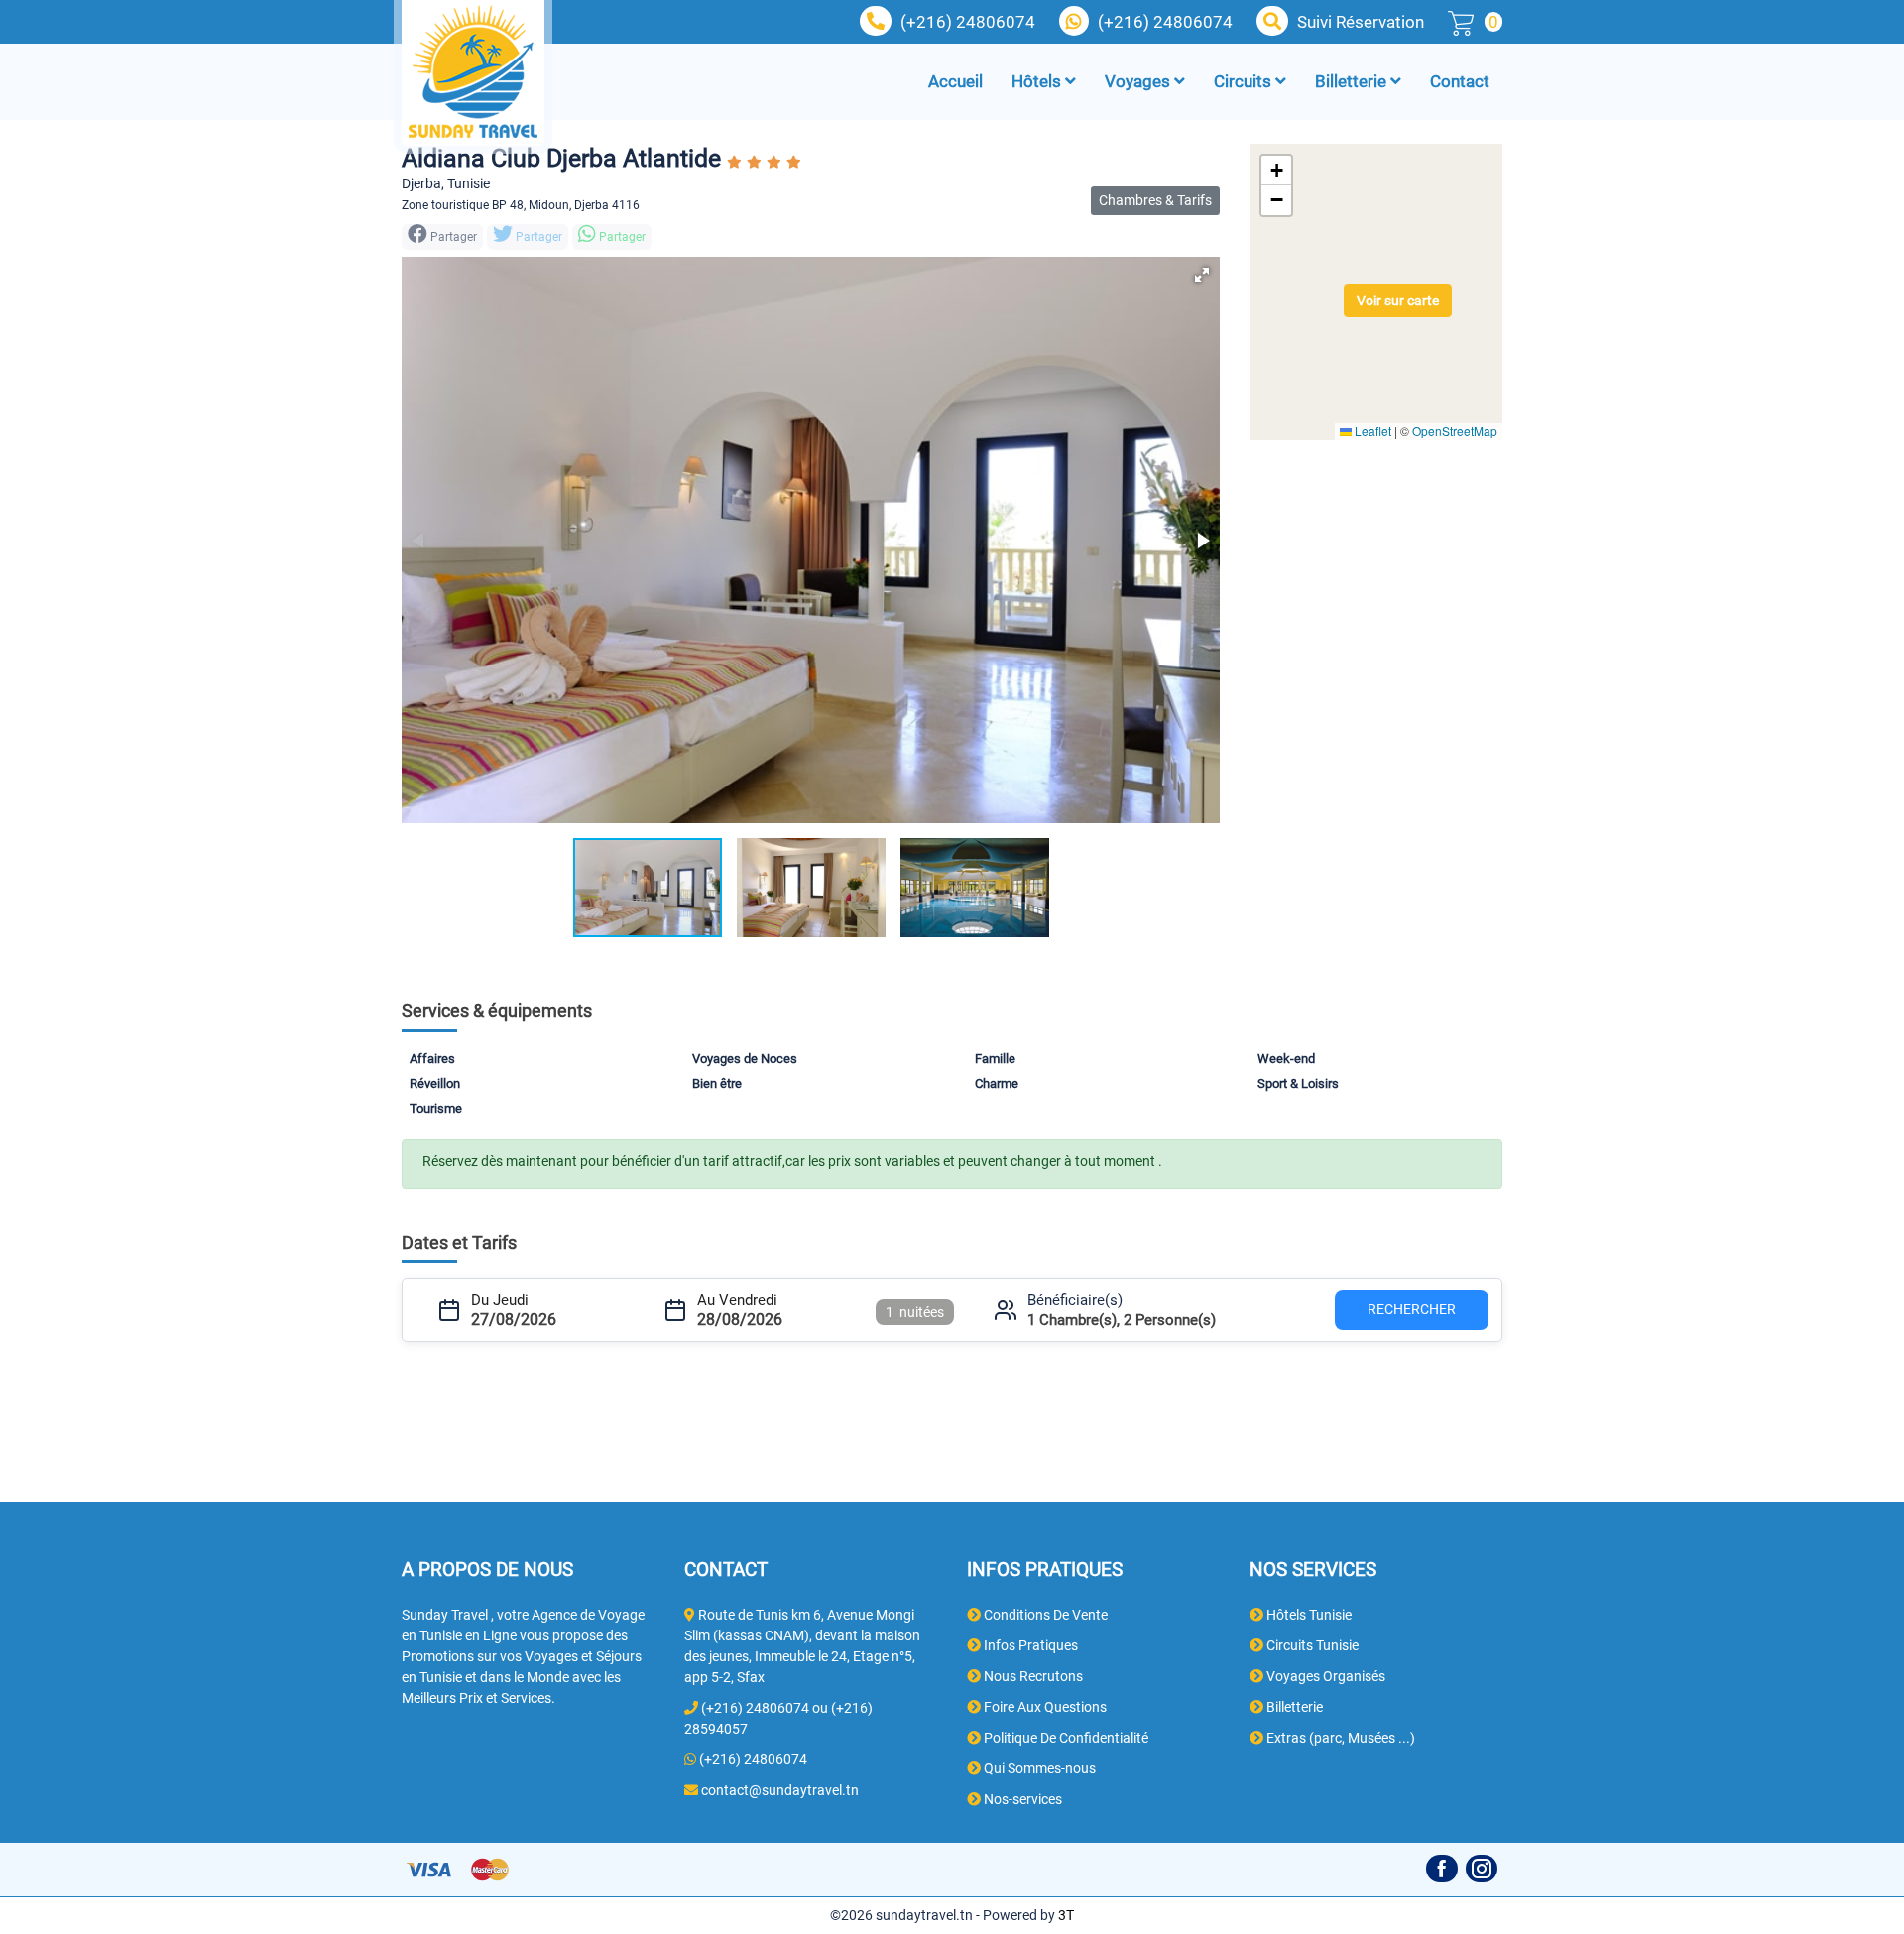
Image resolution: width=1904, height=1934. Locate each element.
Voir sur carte (1398, 301)
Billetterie (1353, 81)
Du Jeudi (500, 1300)
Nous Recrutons (1032, 1676)
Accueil (955, 81)
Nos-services (1021, 1799)
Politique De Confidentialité (1065, 1738)
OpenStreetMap (1455, 431)
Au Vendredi (737, 1300)
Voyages (1139, 81)
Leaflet (1371, 431)
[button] (1202, 275)
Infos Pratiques (1029, 1645)
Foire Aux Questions (1044, 1707)
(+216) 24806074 (968, 22)
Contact (1460, 81)
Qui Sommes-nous (1038, 1768)
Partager (537, 237)
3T (1066, 1915)
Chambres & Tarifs (1155, 200)
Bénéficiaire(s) (1075, 1300)
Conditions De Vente (1044, 1615)
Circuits (1245, 81)
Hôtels (1038, 81)
